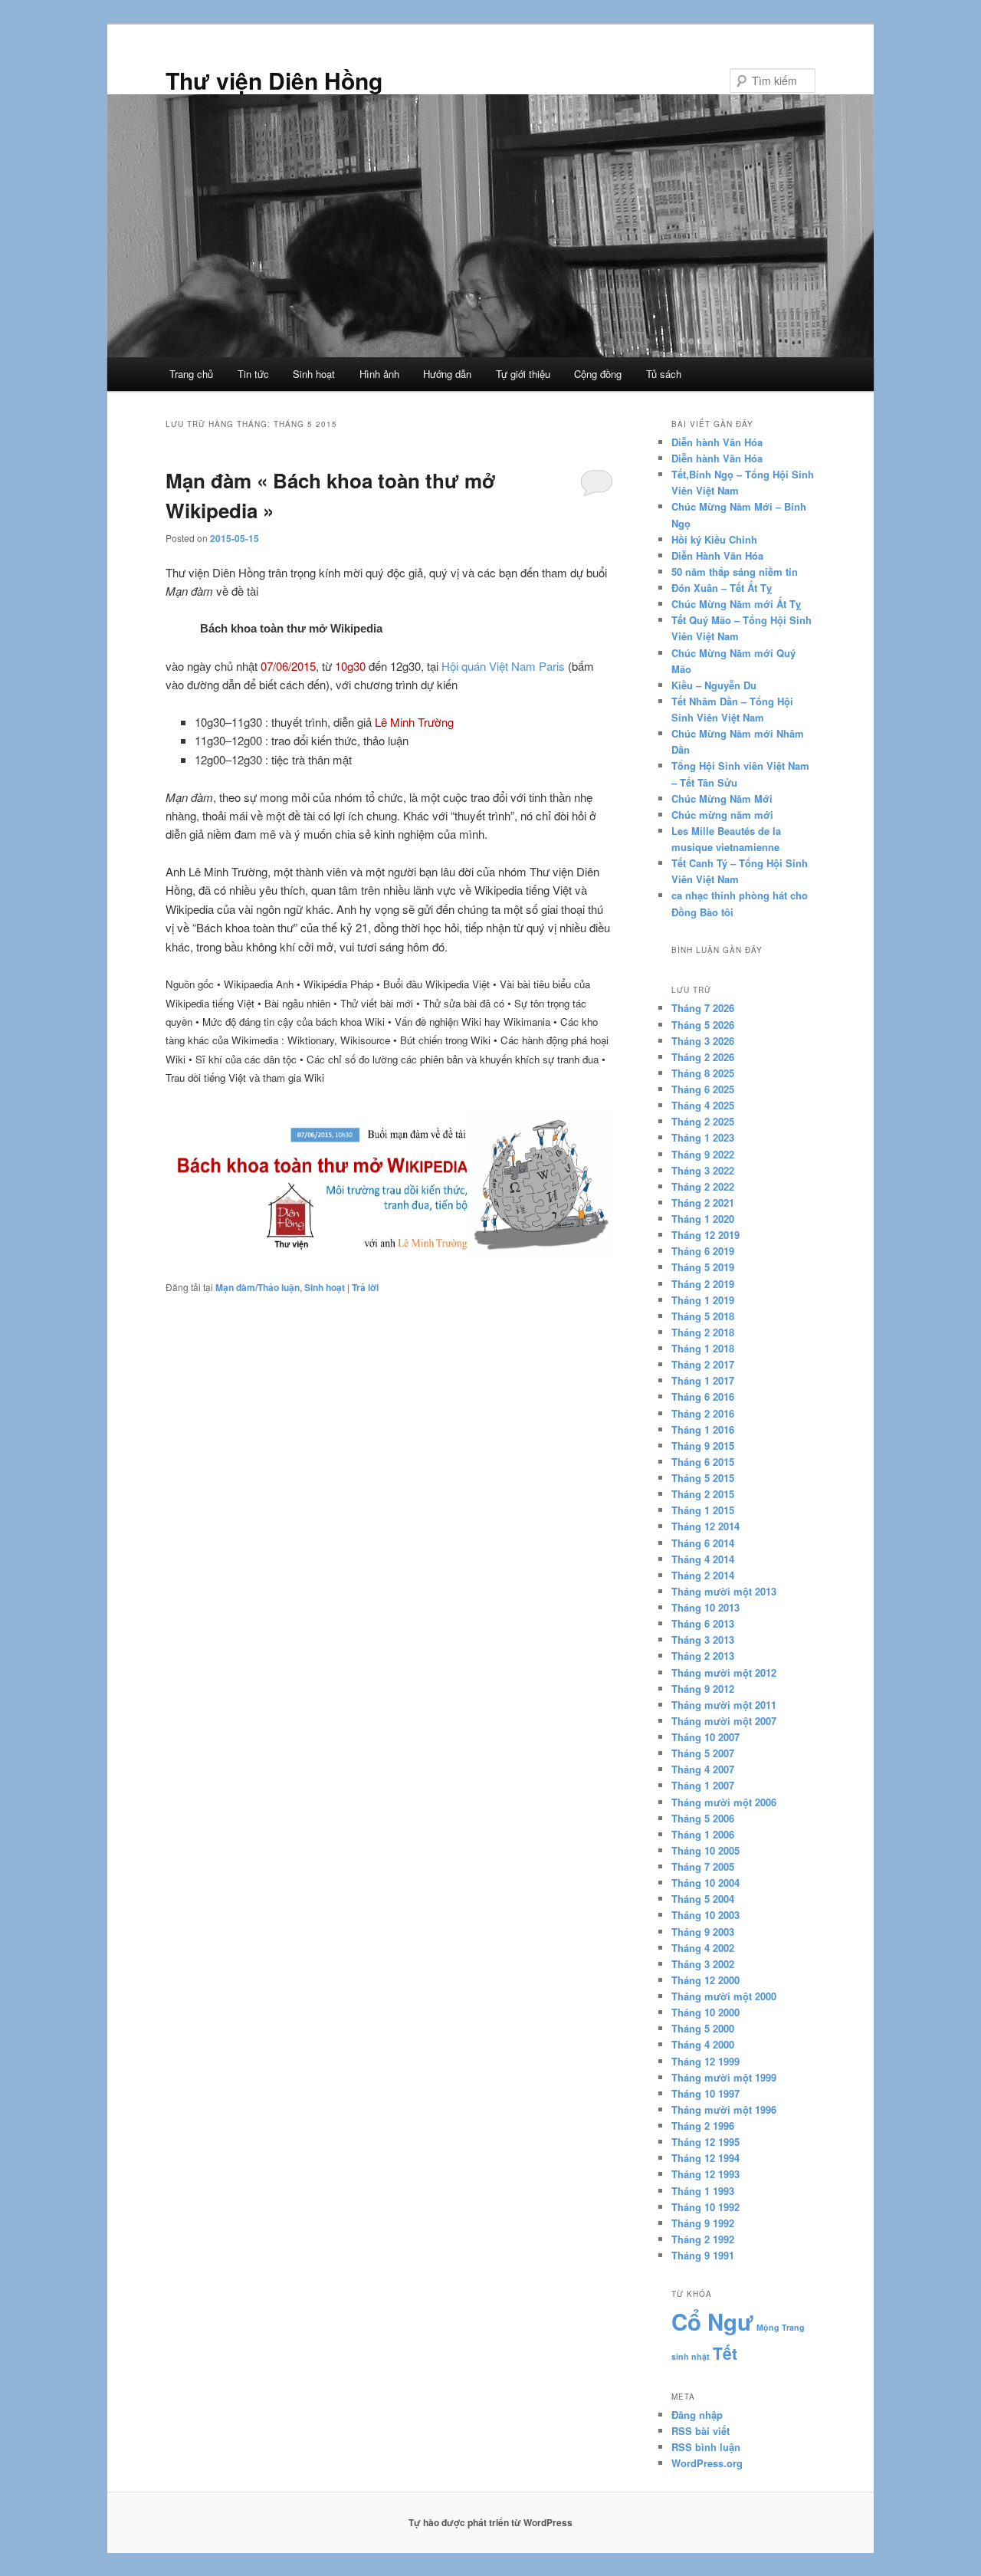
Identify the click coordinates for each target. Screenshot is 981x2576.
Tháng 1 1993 (703, 2191)
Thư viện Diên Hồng (274, 80)
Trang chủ (191, 374)
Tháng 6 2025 (703, 1089)
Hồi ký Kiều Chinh (714, 539)
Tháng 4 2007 (703, 1769)
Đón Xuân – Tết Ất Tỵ (722, 588)
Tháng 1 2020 (703, 1219)
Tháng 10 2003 (705, 1915)
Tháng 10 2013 (705, 1607)
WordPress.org (707, 2463)
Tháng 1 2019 (703, 1300)
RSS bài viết (700, 2431)
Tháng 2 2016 (703, 1413)
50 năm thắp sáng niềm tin (735, 572)
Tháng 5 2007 (703, 1753)
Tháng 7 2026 (703, 1008)
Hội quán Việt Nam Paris (503, 666)
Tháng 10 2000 (705, 2012)
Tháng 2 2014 (703, 1575)
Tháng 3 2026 (703, 1041)
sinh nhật (691, 2356)
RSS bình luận (706, 2447)
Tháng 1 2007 (703, 1785)
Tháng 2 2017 (703, 1364)
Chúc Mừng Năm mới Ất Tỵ (736, 604)
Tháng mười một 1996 (724, 2109)
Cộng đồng (598, 374)
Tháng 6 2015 (703, 1462)
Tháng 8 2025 (703, 1073)
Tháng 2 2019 (703, 1284)
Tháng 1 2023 (703, 1137)
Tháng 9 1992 (703, 2223)
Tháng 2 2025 (703, 1121)
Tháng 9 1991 (703, 2255)
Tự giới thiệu (523, 374)
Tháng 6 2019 (703, 1251)
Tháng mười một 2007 (724, 1721)
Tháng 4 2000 (703, 2044)
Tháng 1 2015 (703, 1510)
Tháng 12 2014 (705, 1526)
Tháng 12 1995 (705, 2142)
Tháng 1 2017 (703, 1380)
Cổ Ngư (712, 2321)
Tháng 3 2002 (703, 1964)
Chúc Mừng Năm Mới (722, 798)
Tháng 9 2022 (703, 1154)
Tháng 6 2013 (703, 1623)
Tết (725, 2353)
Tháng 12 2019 (705, 1235)
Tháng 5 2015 (703, 1478)
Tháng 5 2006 (703, 1818)
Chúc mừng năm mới (722, 815)
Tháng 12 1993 (705, 2174)
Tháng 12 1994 (705, 2158)
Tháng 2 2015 (703, 1494)
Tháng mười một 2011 (724, 1705)
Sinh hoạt (314, 374)
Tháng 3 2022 (703, 1170)
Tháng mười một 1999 (724, 2077)
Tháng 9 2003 (703, 1932)
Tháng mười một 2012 (724, 1672)
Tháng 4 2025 (703, 1105)
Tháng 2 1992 (703, 2239)
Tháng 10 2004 (705, 1883)
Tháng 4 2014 (703, 1559)
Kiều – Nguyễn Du (714, 685)
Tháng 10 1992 (705, 2207)
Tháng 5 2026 (703, 1025)
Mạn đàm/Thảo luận (258, 1287)
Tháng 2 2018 (703, 1332)
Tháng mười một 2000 (724, 1996)
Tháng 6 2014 (703, 1543)
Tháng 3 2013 (703, 1640)
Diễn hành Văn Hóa (717, 442)
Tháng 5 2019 (703, 1267)
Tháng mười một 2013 (724, 1591)
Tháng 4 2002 (703, 1948)
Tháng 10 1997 (705, 2093)
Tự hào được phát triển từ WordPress (490, 2522)
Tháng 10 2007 (705, 1737)
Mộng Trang (781, 2327)
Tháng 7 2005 (703, 1866)
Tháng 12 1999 (705, 2061)
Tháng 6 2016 (703, 1396)
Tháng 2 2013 (703, 1656)
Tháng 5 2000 (703, 2028)
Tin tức (253, 374)
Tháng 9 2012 (703, 1689)
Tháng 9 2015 (703, 1446)
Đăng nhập (697, 2415)
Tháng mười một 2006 (724, 1802)
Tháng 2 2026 (703, 1057)
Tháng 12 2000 (705, 1980)
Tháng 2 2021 (703, 1203)
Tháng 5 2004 (703, 1899)
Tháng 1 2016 (703, 1429)
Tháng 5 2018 (703, 1316)
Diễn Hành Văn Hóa (717, 555)
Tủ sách (664, 374)
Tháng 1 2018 (703, 1348)
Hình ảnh (379, 374)
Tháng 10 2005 (705, 1850)
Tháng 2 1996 (703, 2126)
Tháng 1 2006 (703, 1834)
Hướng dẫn (447, 374)
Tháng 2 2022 (703, 1186)
